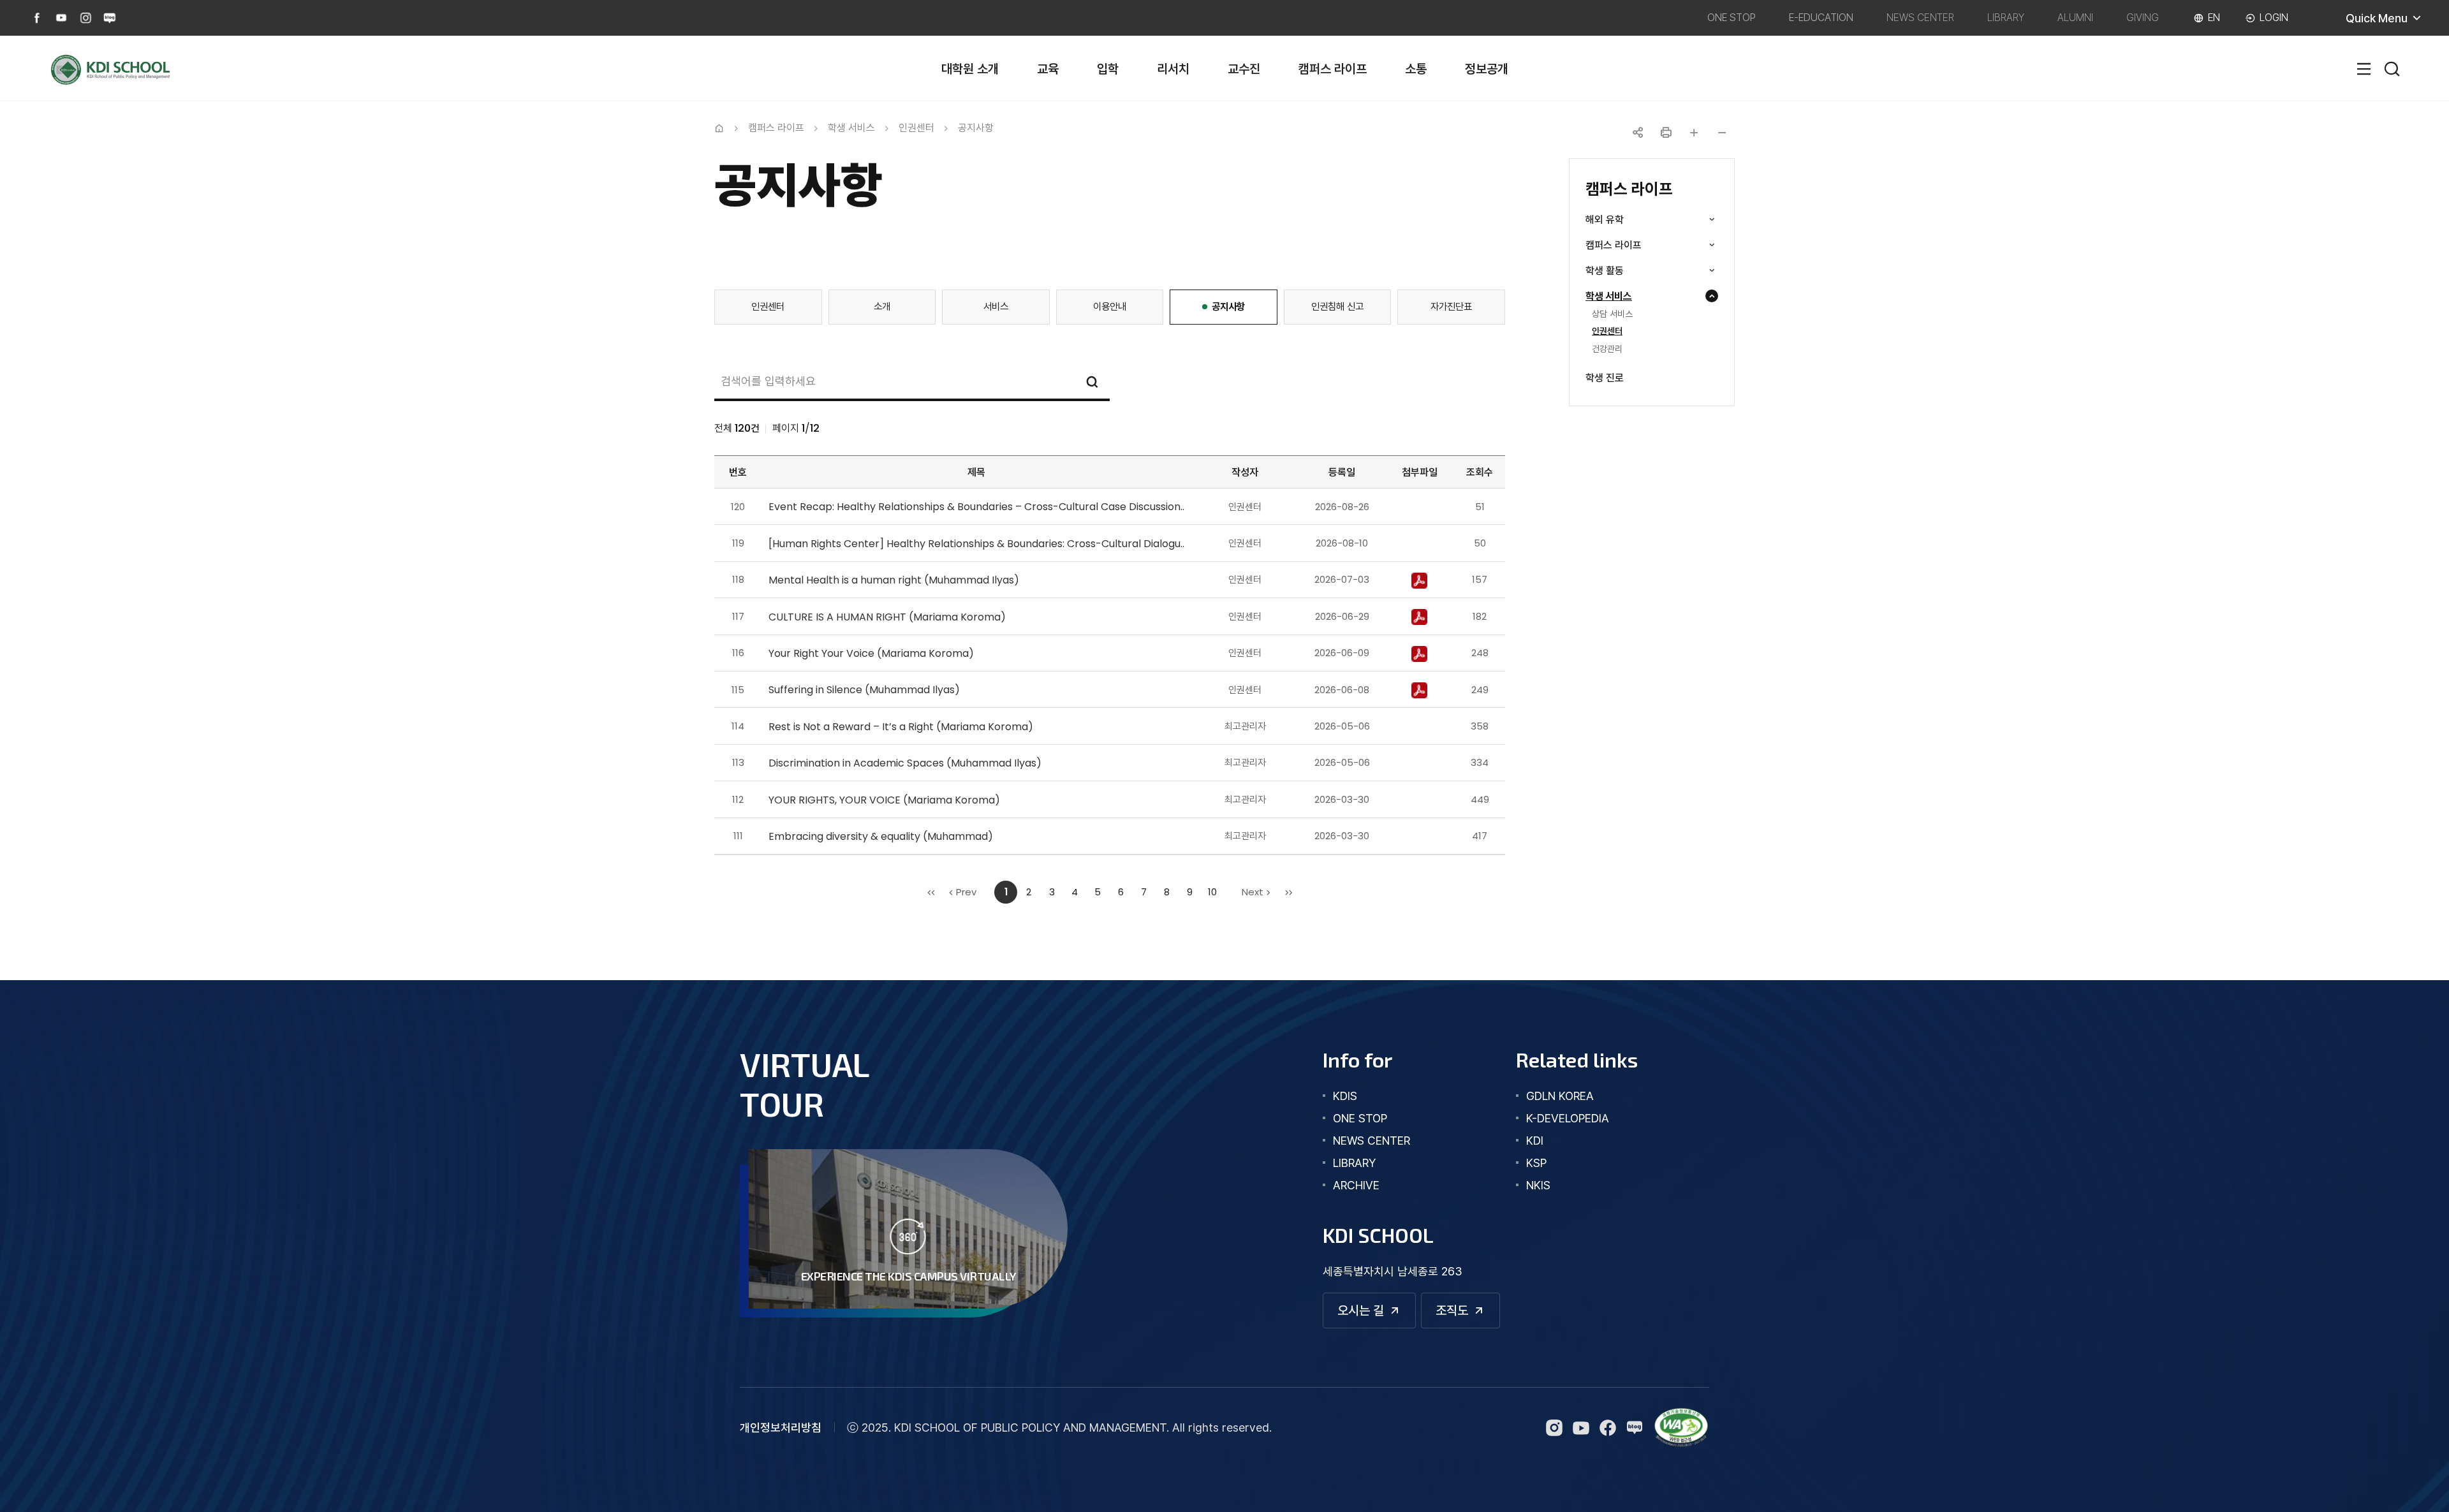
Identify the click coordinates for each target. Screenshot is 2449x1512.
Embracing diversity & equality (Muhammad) (881, 836)
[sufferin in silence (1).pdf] (1419, 690)
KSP (1536, 1163)
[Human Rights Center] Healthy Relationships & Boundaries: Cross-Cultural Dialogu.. (976, 544)
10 (1212, 892)
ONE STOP (1732, 18)
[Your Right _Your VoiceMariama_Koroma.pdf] (1419, 653)
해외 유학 (1622, 220)
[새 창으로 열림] (1681, 1428)
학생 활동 (1622, 271)
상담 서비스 (1612, 314)
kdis (1345, 1096)
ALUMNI (2075, 18)
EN (2214, 18)
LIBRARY (2006, 18)
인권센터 (1607, 332)
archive (1356, 1185)
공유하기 (1638, 133)
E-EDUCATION (1821, 18)
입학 (1108, 69)
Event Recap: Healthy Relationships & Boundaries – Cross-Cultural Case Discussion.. (976, 507)
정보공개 (1487, 69)
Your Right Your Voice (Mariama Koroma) (871, 653)
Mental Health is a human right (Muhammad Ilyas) (894, 580)
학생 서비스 (1626, 297)
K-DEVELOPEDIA (1568, 1118)
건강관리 (1607, 349)
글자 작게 (1722, 133)
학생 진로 (1605, 378)
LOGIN (2274, 18)
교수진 (1244, 69)
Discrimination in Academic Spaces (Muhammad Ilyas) (905, 763)
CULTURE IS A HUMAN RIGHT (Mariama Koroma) (887, 617)
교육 (1048, 69)
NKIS (1538, 1185)
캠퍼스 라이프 (1333, 69)
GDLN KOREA (1560, 1096)
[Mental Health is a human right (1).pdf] (1419, 579)
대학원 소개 (970, 69)
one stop (1360, 1118)
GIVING (2143, 18)
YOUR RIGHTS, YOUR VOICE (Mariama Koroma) (884, 800)
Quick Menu (2392, 23)
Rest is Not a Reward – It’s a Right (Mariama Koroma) (901, 727)
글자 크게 (1694, 133)
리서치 (1173, 69)
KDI (1535, 1141)
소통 (1416, 69)
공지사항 (976, 128)
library (1354, 1163)
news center (1372, 1141)
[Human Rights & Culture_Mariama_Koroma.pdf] (1419, 616)
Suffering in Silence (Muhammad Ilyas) (864, 690)
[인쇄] (1666, 133)
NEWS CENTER (1920, 18)
